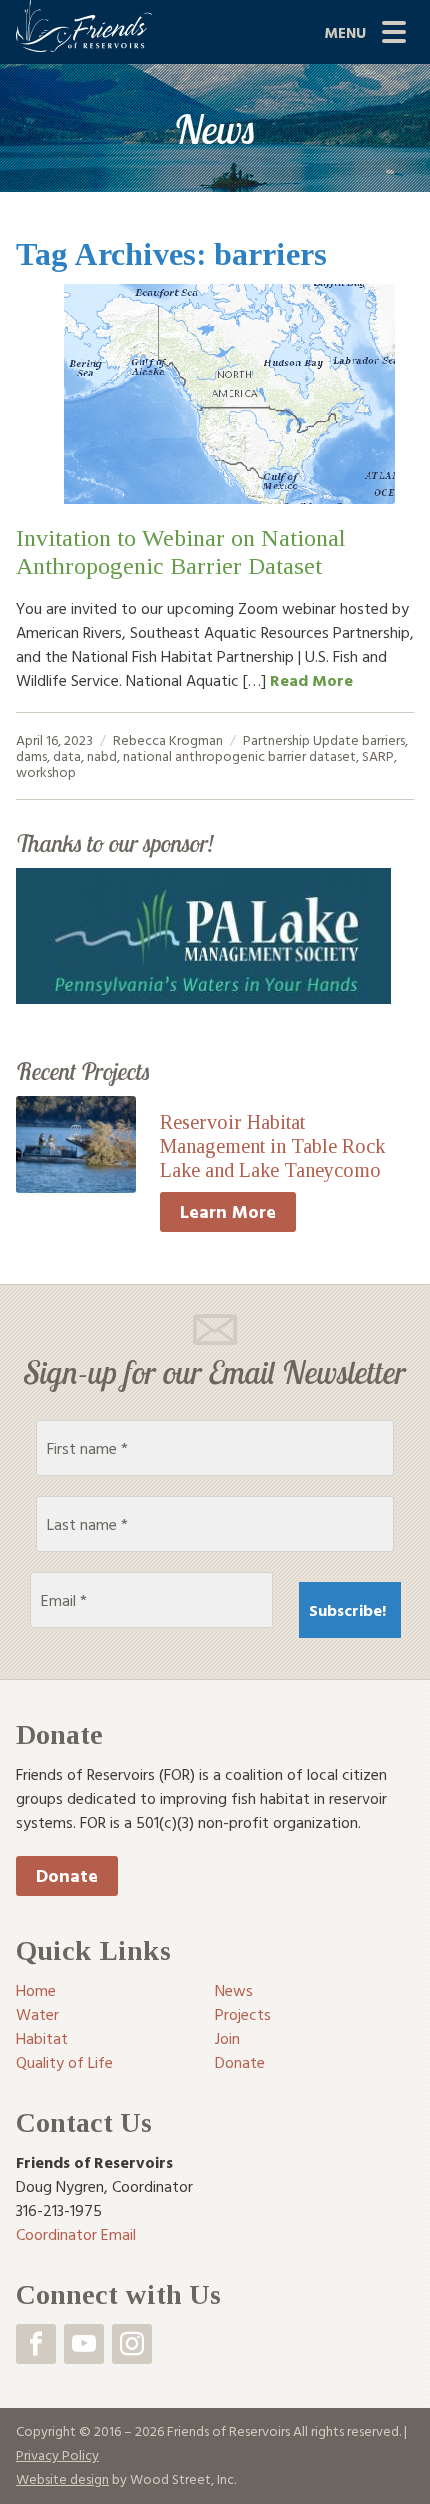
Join (227, 2038)
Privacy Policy (57, 2454)
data (67, 755)
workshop (46, 771)
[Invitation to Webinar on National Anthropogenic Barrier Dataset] (215, 394)
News (234, 1990)
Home (36, 1990)
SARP (378, 755)
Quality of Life (64, 2062)
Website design (62, 2478)
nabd (102, 755)
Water (37, 2014)
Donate (67, 1875)
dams (31, 755)
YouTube (84, 2344)
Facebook (36, 2344)
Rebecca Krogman (168, 739)
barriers (383, 739)
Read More (311, 680)
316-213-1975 (59, 2210)
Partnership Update (301, 739)
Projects (243, 2014)
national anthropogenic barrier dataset (239, 755)
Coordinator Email (76, 2234)
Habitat (42, 2038)
